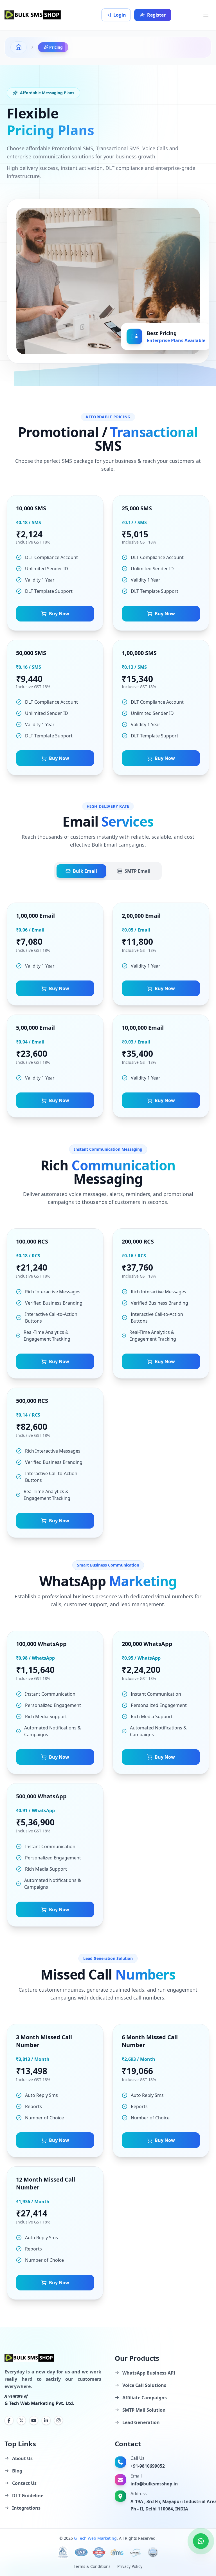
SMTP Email (138, 871)
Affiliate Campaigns (145, 2398)
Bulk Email (85, 871)
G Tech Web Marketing (95, 2538)
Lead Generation (141, 2422)
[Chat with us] (201, 2541)
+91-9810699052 (148, 2466)
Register (156, 15)
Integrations (26, 2508)
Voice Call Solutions (144, 2385)
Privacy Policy (130, 2566)
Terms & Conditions (92, 2566)
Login (120, 15)
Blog (17, 2471)
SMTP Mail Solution (144, 2410)
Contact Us (24, 2483)
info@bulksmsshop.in (154, 2484)
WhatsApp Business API (149, 2373)
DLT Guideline (28, 2496)
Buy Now (59, 614)
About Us (22, 2458)
